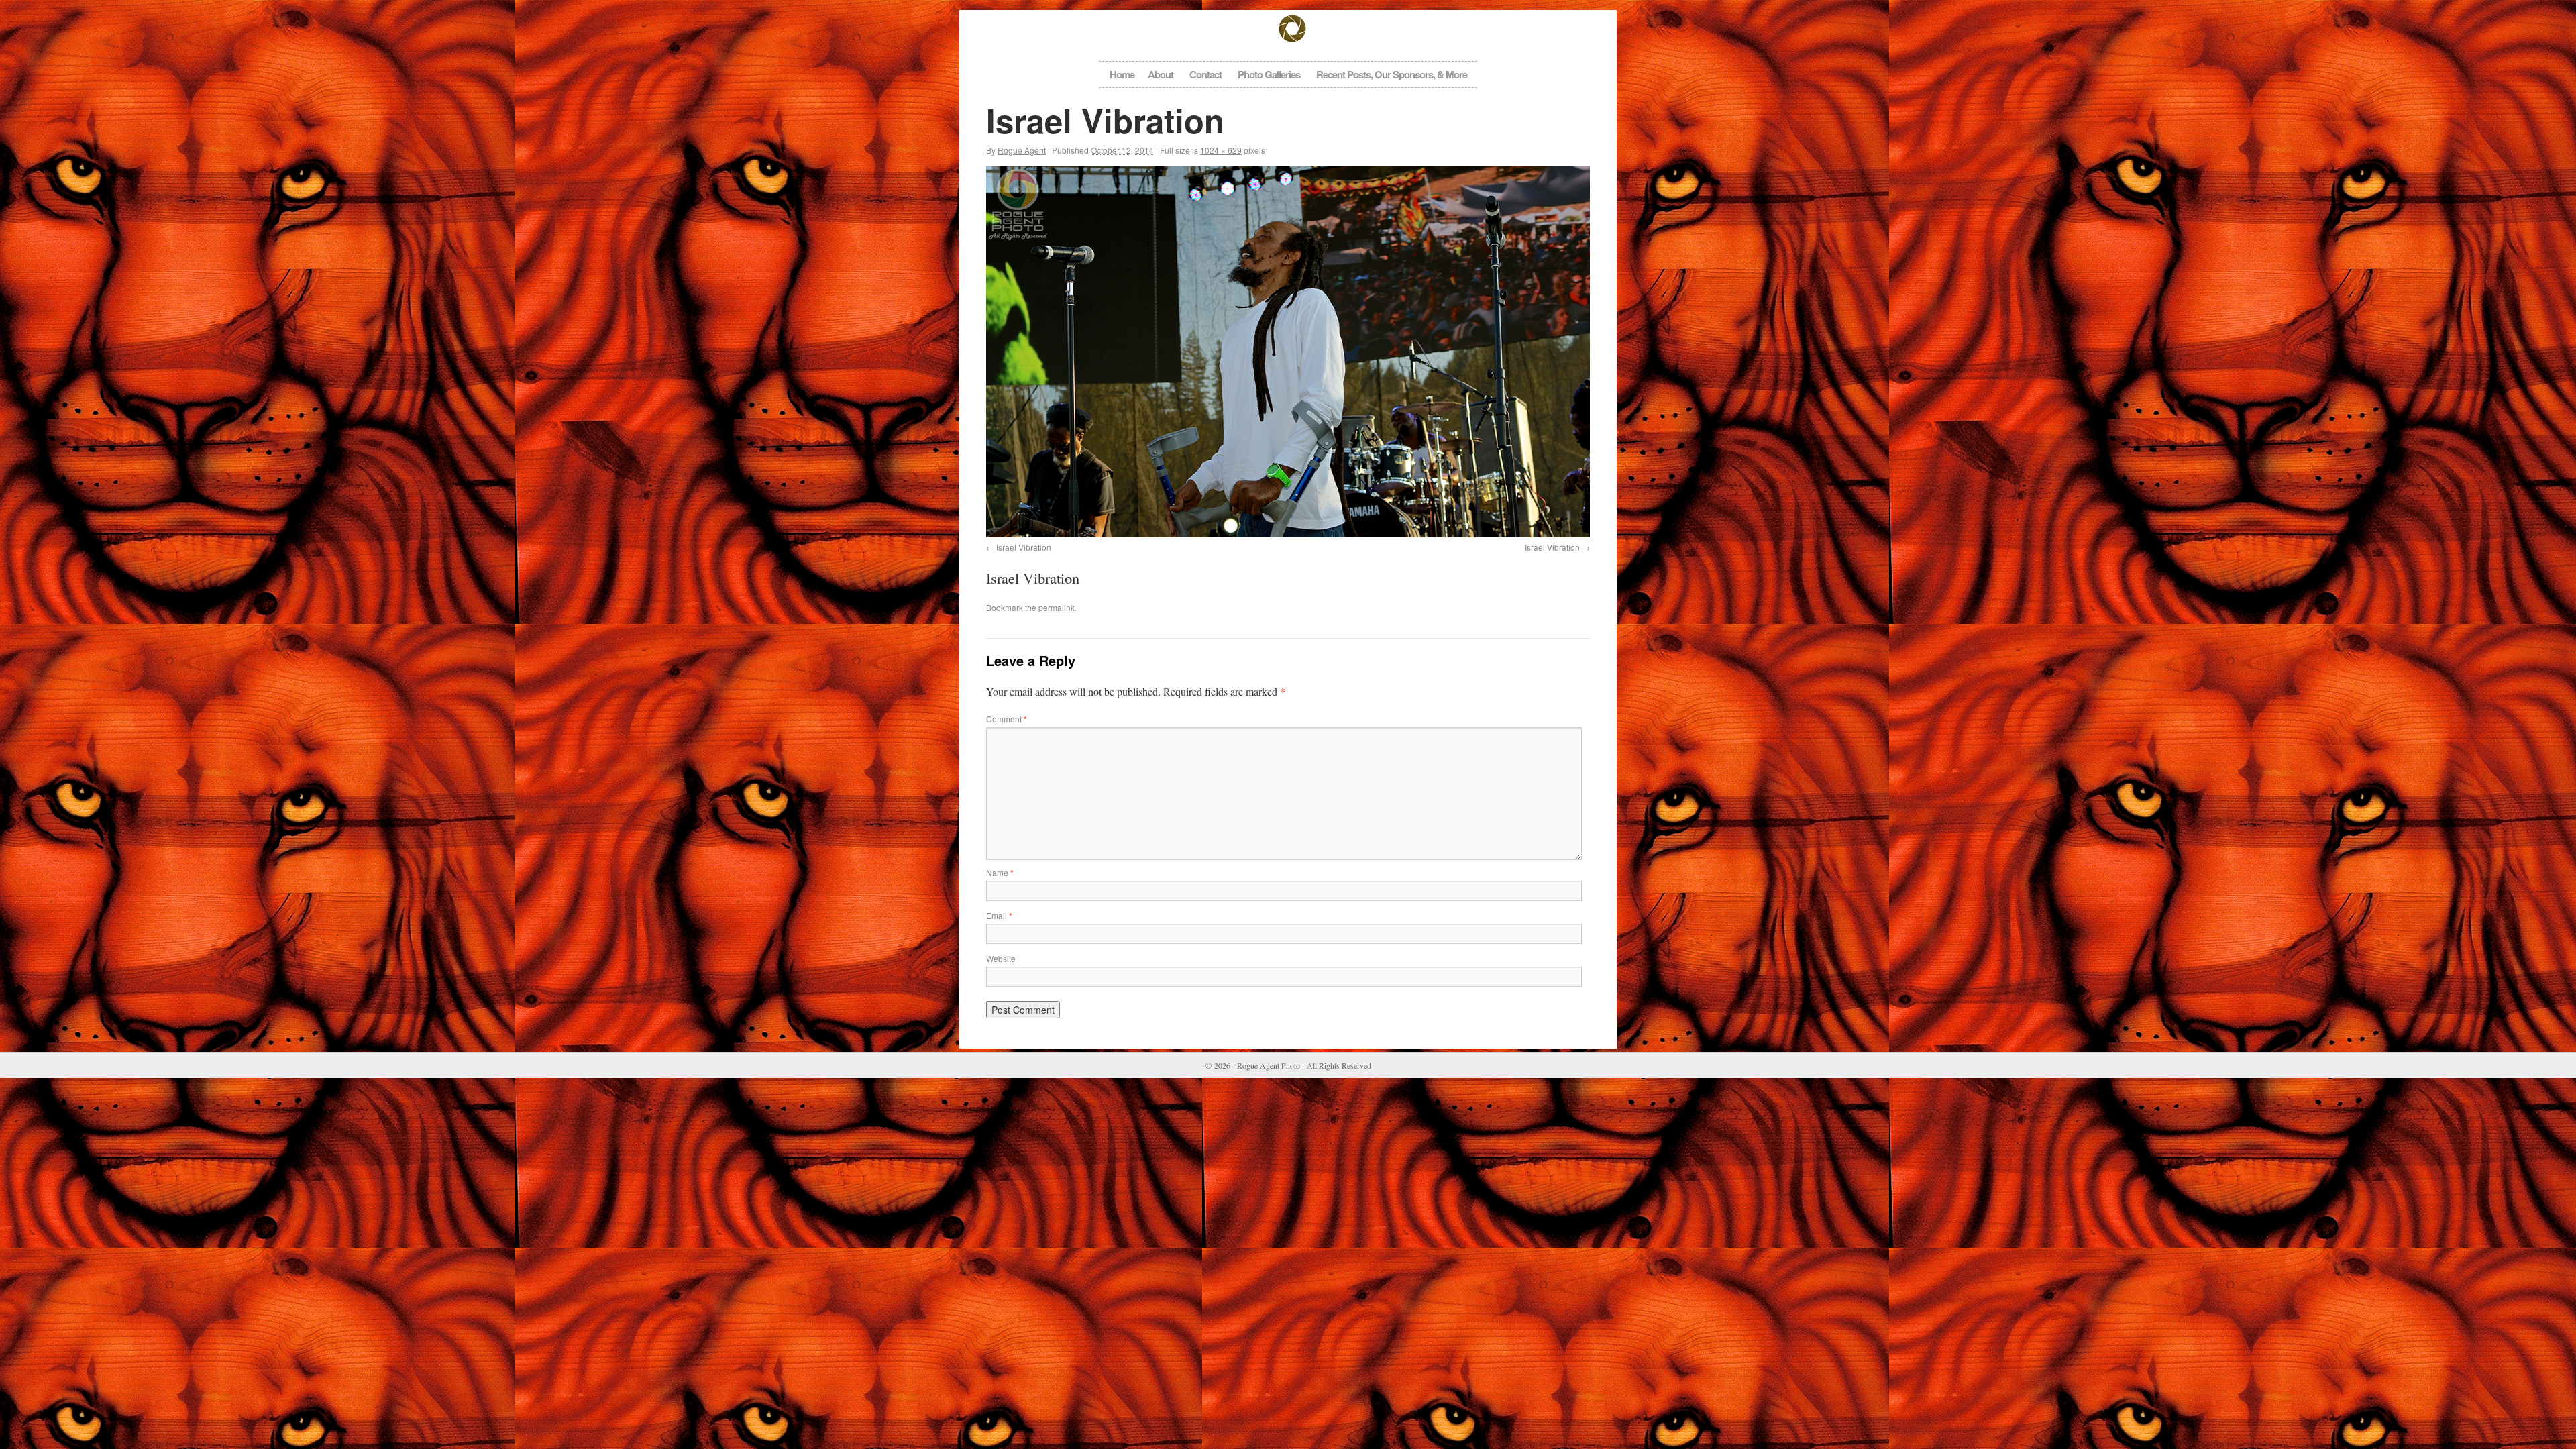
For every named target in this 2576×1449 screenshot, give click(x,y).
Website (1001, 958)
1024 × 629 (1221, 150)
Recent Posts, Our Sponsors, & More (1392, 74)
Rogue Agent (1022, 150)
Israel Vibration (1024, 547)
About (1161, 74)
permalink (1057, 607)
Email (999, 915)
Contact (1205, 74)
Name (1000, 872)
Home (1122, 74)
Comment (1007, 719)
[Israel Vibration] (1288, 352)
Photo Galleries (1269, 74)
